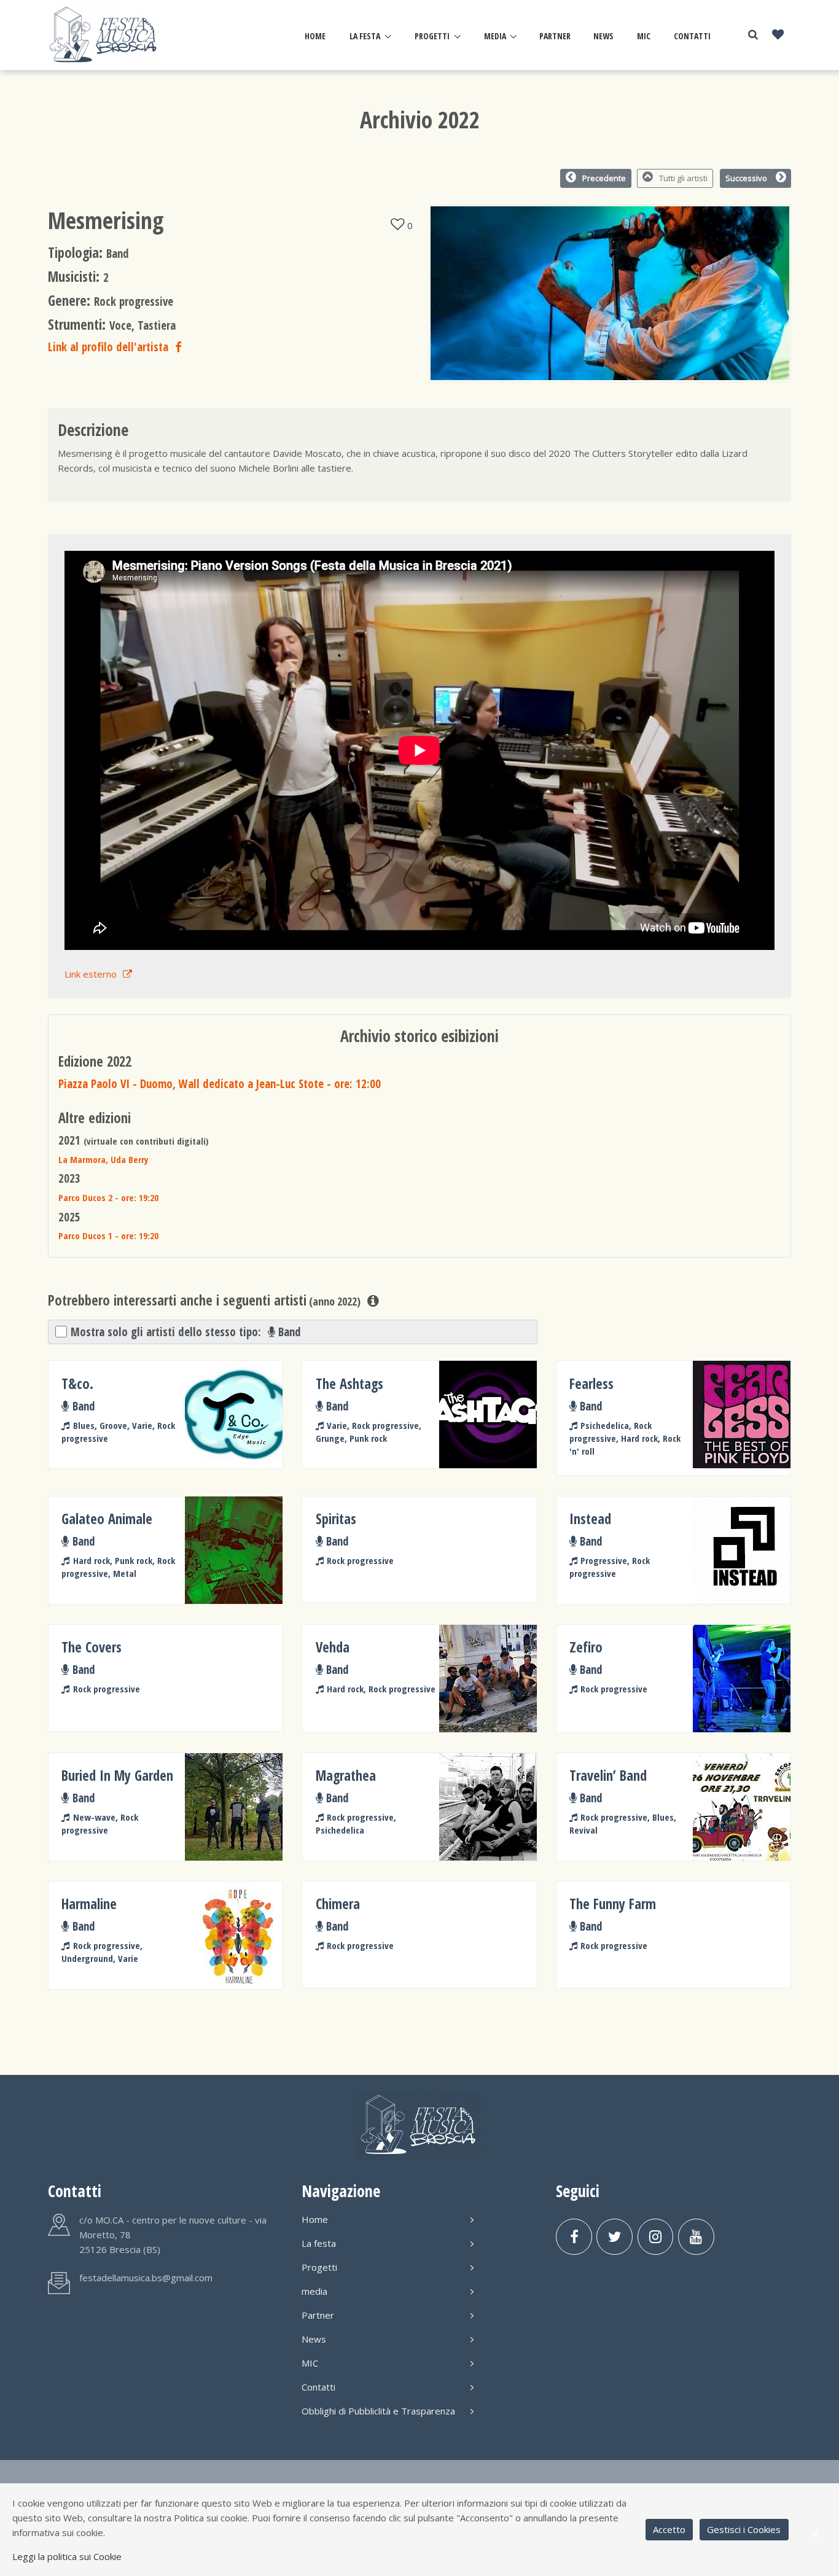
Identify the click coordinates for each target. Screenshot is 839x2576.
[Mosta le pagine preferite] (778, 35)
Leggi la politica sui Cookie (67, 2556)
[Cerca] (753, 35)
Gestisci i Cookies (744, 2529)
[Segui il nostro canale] (696, 2237)
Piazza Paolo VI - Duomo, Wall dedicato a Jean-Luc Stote (220, 1084)
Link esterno (91, 974)
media (495, 36)
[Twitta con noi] (615, 2237)
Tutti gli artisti (683, 178)
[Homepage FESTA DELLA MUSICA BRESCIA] (105, 35)
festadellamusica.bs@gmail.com (146, 2278)
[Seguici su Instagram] (656, 2237)
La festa (365, 36)
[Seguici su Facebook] (574, 2237)
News (603, 36)
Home (315, 36)
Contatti (692, 36)
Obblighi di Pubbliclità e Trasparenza (378, 2411)
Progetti (432, 36)
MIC (644, 36)
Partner (555, 36)
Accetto (669, 2529)
